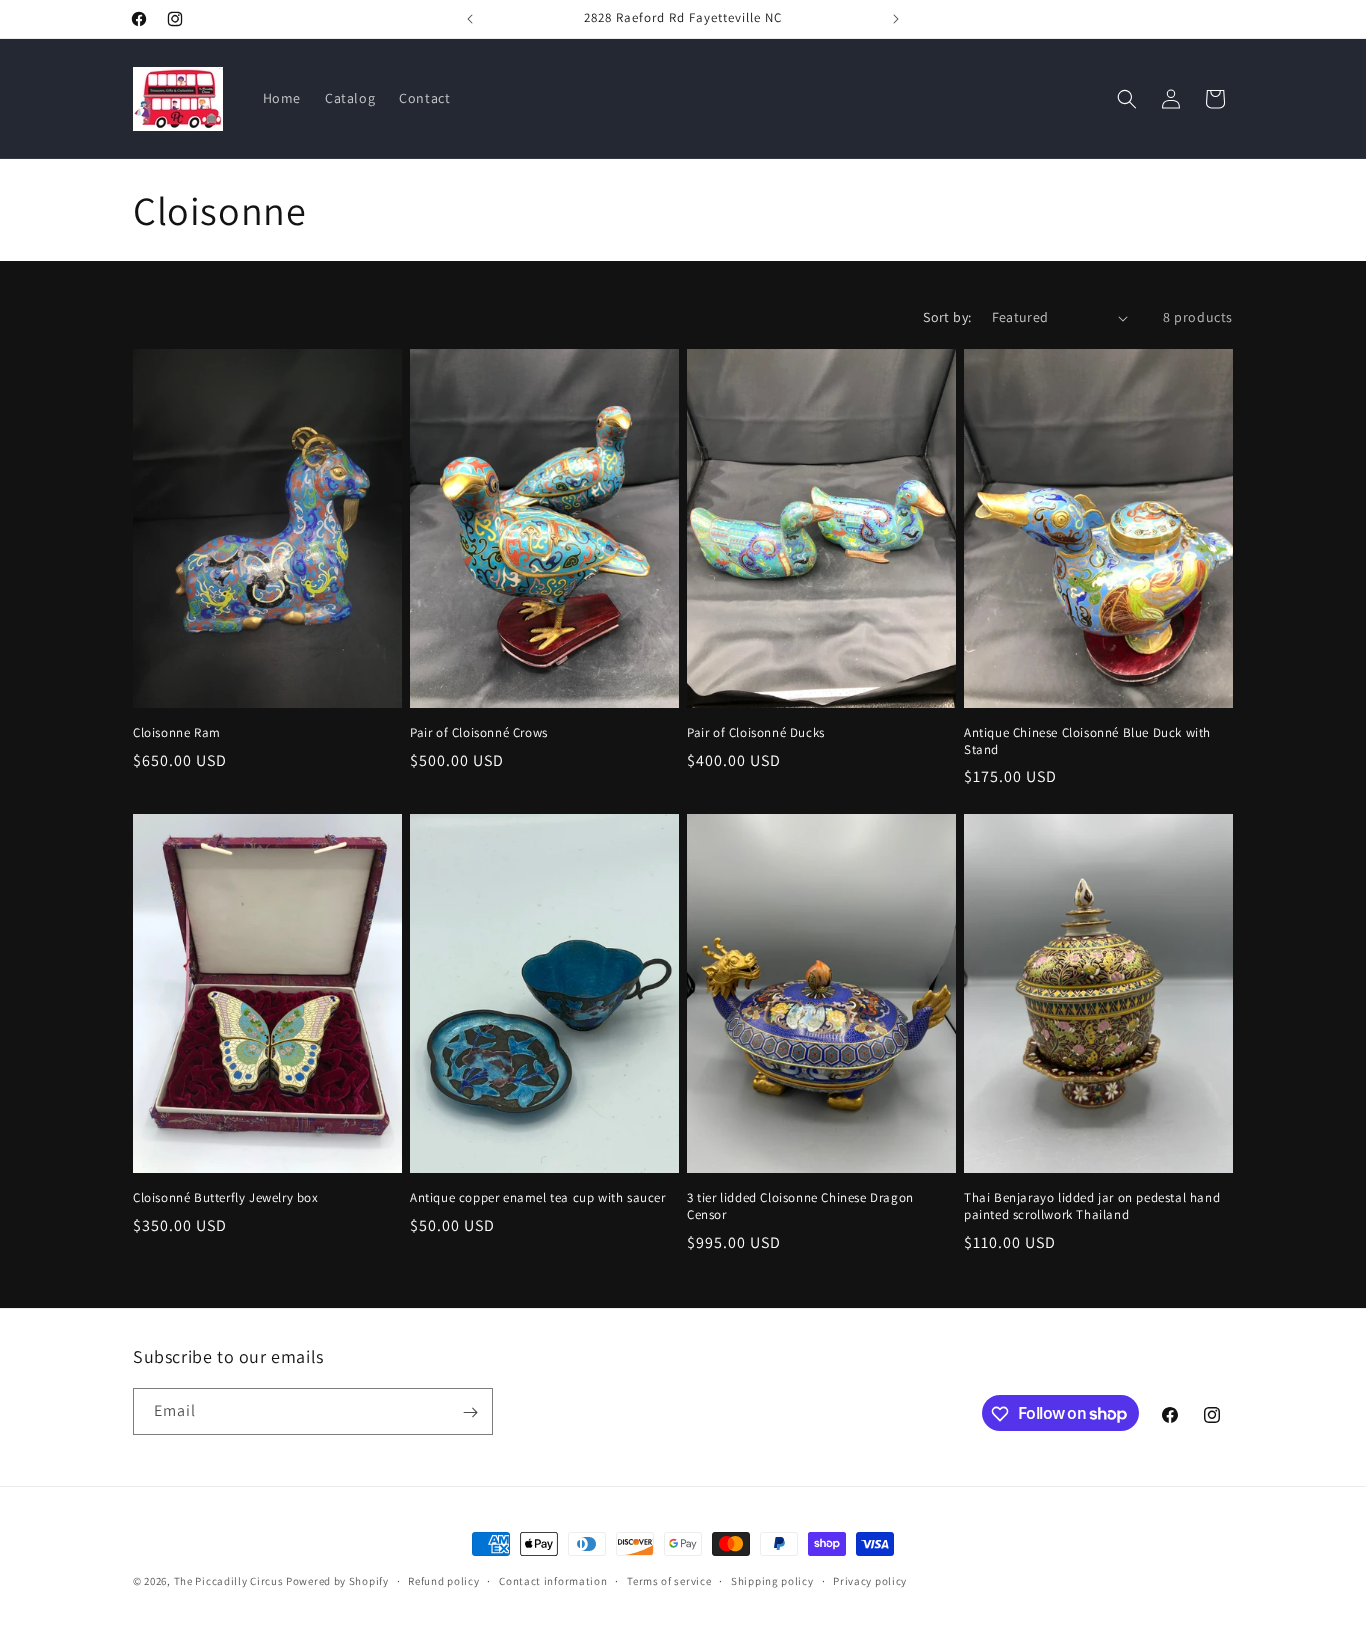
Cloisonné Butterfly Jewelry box (226, 1198)
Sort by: (947, 317)
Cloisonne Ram (177, 733)
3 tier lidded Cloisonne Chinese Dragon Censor (800, 1206)
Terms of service (669, 1580)
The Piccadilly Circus (229, 1581)
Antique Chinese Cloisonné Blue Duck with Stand (1087, 741)
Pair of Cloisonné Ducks (756, 733)
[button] (1127, 99)
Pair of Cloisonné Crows (479, 733)
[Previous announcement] (470, 19)
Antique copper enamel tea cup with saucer (538, 1198)
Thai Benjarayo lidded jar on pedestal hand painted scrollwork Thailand (1092, 1206)
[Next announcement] (896, 19)
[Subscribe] (470, 1412)
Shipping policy (772, 1580)
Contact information (553, 1580)
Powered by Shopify (337, 1581)
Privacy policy (870, 1580)
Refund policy (443, 1580)
